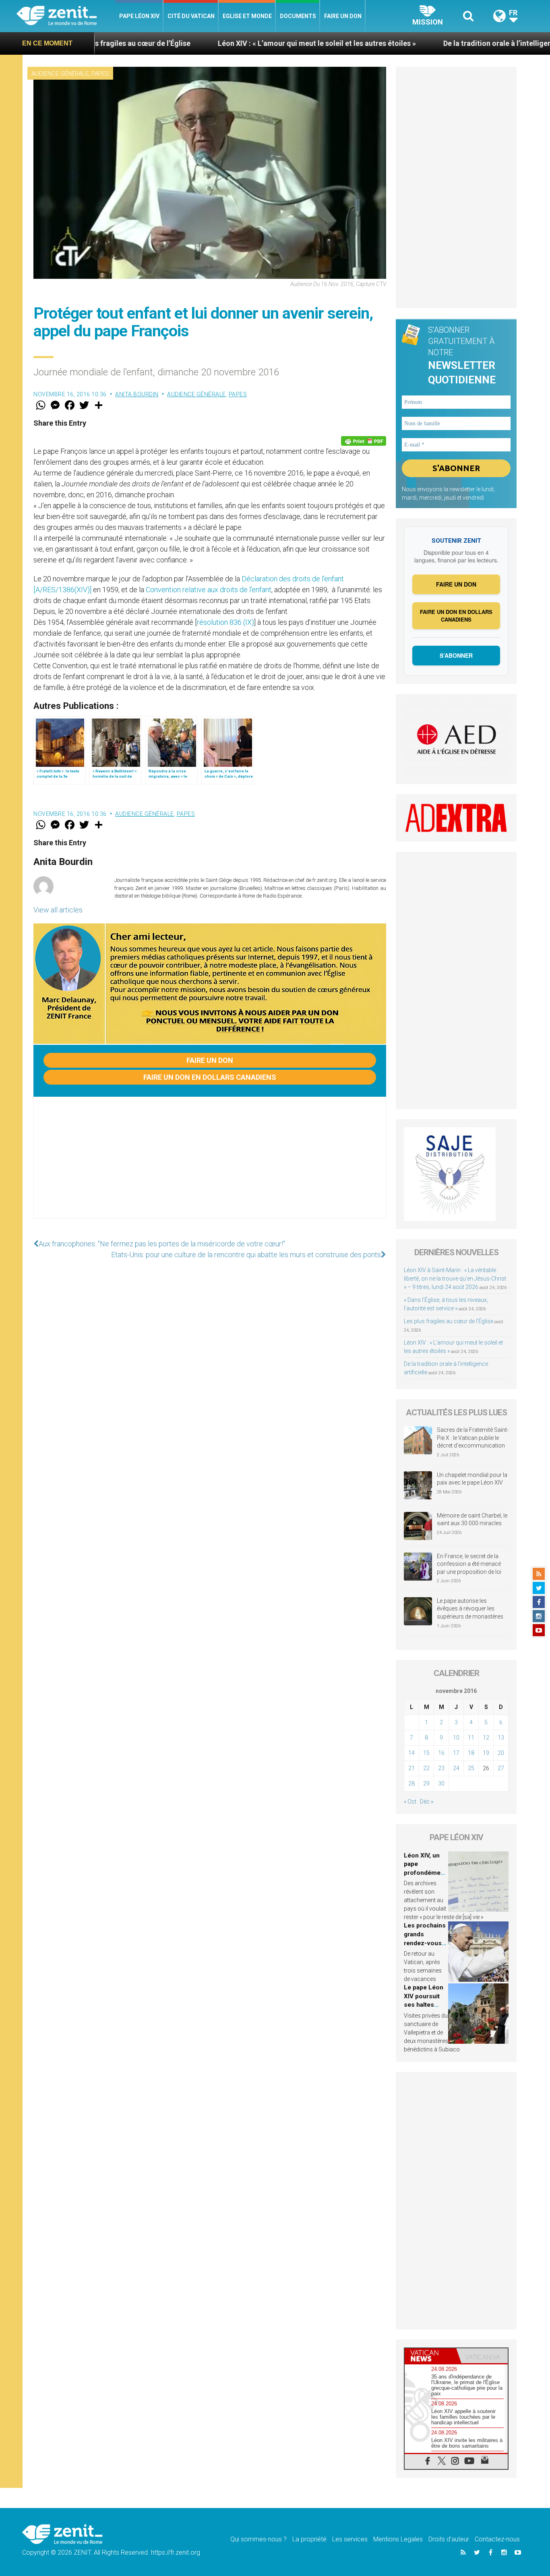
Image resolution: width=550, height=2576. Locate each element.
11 (471, 1738)
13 (501, 1738)
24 (456, 1768)
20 (501, 1753)
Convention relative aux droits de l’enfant (209, 590)
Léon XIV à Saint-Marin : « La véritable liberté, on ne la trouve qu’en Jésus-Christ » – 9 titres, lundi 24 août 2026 (455, 1279)
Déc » (427, 1802)
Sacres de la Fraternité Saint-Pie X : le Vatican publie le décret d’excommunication (473, 1438)
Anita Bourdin (137, 394)
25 (471, 1768)
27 (501, 1768)
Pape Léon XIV (139, 16)
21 (411, 1768)
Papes (100, 74)
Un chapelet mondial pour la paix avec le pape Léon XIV (472, 1479)
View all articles (58, 910)
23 (441, 1768)
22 (426, 1768)
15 (426, 1753)
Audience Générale (60, 74)
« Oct (410, 1802)
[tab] (430, 2356)
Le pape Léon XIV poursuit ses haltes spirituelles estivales (424, 2005)
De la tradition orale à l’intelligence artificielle (413, 43)
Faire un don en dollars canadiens (210, 1077)
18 (471, 1753)
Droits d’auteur (449, 2539)
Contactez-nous (497, 2539)
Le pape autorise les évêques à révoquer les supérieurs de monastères (470, 1609)
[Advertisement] (210, 1165)
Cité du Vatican (191, 16)
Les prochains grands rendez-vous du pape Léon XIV (425, 1943)
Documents (298, 16)
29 (426, 1783)
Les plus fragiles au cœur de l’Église (449, 1321)
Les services (350, 2539)
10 (456, 1738)
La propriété (309, 2539)
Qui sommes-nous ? (258, 2539)
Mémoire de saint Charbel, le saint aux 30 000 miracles (472, 1520)
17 (456, 1753)
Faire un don (343, 16)
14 (411, 1753)
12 (486, 1738)
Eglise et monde (247, 16)
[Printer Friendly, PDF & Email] (364, 441)
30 (441, 1783)
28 (411, 1783)
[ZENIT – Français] (66, 16)
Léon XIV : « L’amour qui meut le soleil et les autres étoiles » (211, 43)
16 (441, 1753)
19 (486, 1753)
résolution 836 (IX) (225, 622)
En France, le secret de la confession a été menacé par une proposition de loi (469, 1564)
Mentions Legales (398, 2539)
